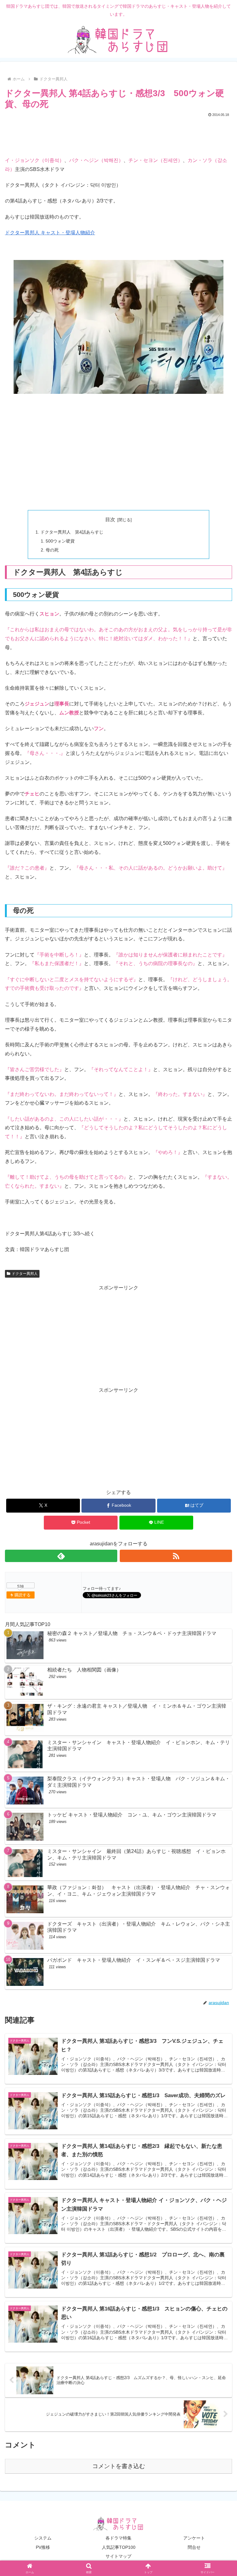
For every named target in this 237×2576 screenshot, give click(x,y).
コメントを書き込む (119, 2466)
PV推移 (43, 2547)
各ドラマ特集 (118, 2538)
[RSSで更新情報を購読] (176, 1556)
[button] (219, 1459)
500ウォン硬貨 (60, 541)
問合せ (194, 2547)
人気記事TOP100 (119, 2547)
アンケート (194, 2538)
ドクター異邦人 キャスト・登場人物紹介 (50, 233)
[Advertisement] (118, 135)
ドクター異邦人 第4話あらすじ (72, 532)
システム (43, 2538)
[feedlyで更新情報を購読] (61, 1556)
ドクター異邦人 (25, 1274)
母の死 (52, 550)
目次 (110, 519)
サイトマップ (118, 2556)
